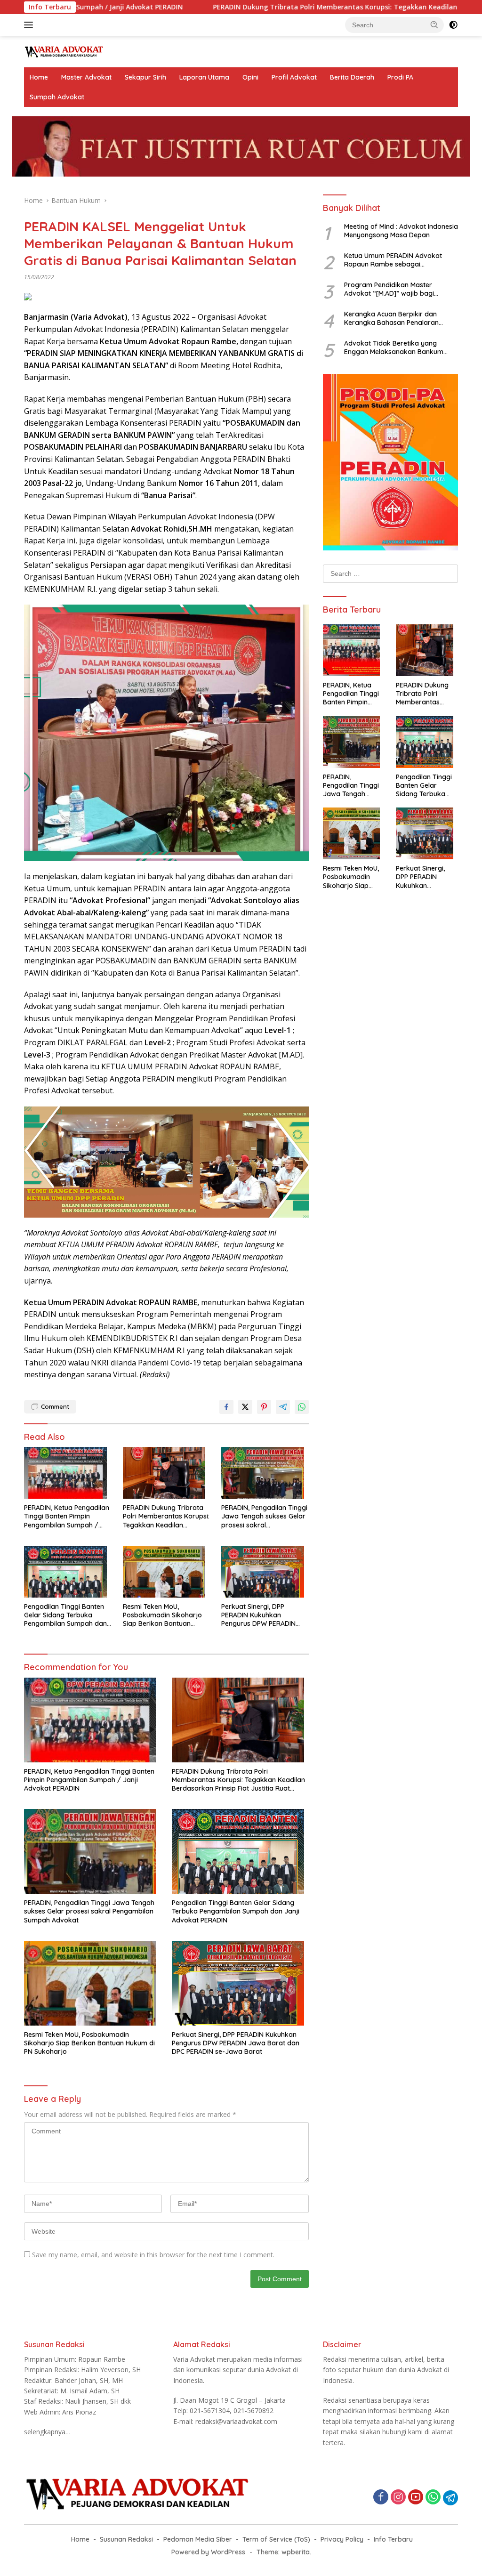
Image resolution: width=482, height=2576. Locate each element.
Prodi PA (400, 77)
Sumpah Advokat (57, 97)
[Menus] (30, 25)
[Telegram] (450, 2498)
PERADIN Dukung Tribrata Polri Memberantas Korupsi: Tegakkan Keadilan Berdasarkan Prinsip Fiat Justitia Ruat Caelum (166, 1516)
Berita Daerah (352, 77)
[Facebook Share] (226, 1407)
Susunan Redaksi (126, 2539)
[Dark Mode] (453, 25)
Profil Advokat (294, 77)
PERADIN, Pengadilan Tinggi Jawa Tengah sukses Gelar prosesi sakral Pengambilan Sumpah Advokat (264, 1516)
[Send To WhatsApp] (302, 1407)
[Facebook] (381, 2498)
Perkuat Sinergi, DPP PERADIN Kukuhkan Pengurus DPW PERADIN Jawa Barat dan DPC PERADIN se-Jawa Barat (259, 1615)
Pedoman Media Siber (198, 2539)
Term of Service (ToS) (276, 2539)
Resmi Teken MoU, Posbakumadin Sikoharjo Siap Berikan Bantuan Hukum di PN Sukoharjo (162, 1615)
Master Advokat (86, 77)
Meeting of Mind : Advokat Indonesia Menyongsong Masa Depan (401, 231)
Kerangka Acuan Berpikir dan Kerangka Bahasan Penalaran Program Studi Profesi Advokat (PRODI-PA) (393, 318)
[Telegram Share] (283, 1407)
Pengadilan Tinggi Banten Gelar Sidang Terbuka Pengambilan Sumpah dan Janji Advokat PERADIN (65, 1615)
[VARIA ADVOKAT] (64, 51)
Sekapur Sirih (145, 77)
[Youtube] (416, 2498)
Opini (250, 77)
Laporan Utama (204, 77)
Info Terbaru (393, 2539)
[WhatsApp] (433, 2498)
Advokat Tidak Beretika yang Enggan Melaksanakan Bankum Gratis (394, 347)
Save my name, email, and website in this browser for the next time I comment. (153, 2255)
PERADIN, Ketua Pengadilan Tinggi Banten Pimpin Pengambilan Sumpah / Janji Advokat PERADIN (67, 1516)
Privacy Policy (342, 2539)
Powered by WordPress (208, 2552)
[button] (434, 24)
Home (39, 77)
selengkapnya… (47, 2432)
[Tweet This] (245, 1407)
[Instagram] (398, 2498)
